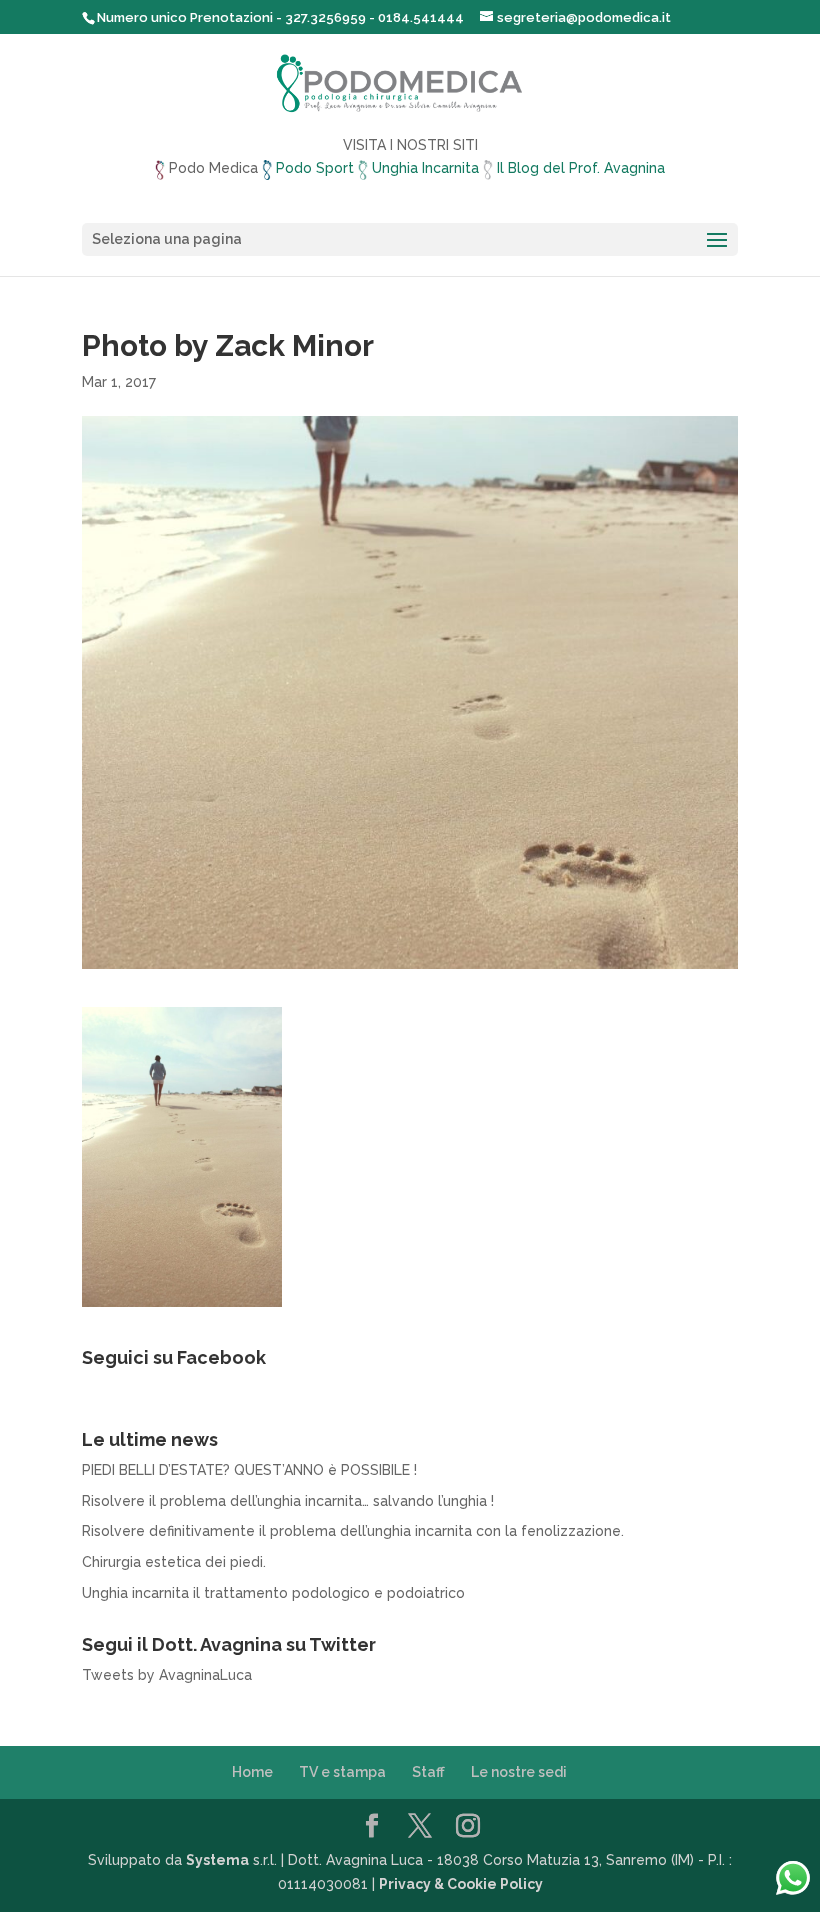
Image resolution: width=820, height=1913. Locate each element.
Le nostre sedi (519, 1772)
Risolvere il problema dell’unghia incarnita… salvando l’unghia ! (288, 1501)
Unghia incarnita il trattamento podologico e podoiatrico (273, 1593)
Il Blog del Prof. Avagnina (579, 168)
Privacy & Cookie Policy (461, 1884)
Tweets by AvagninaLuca (167, 1675)
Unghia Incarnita (425, 168)
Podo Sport (315, 168)
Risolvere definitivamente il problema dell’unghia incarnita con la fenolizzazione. (353, 1531)
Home (252, 1772)
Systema (217, 1860)
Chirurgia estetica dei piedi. (174, 1562)
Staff (428, 1772)
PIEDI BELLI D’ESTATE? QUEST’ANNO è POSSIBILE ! (249, 1470)
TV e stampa (342, 1772)
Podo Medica (213, 168)
